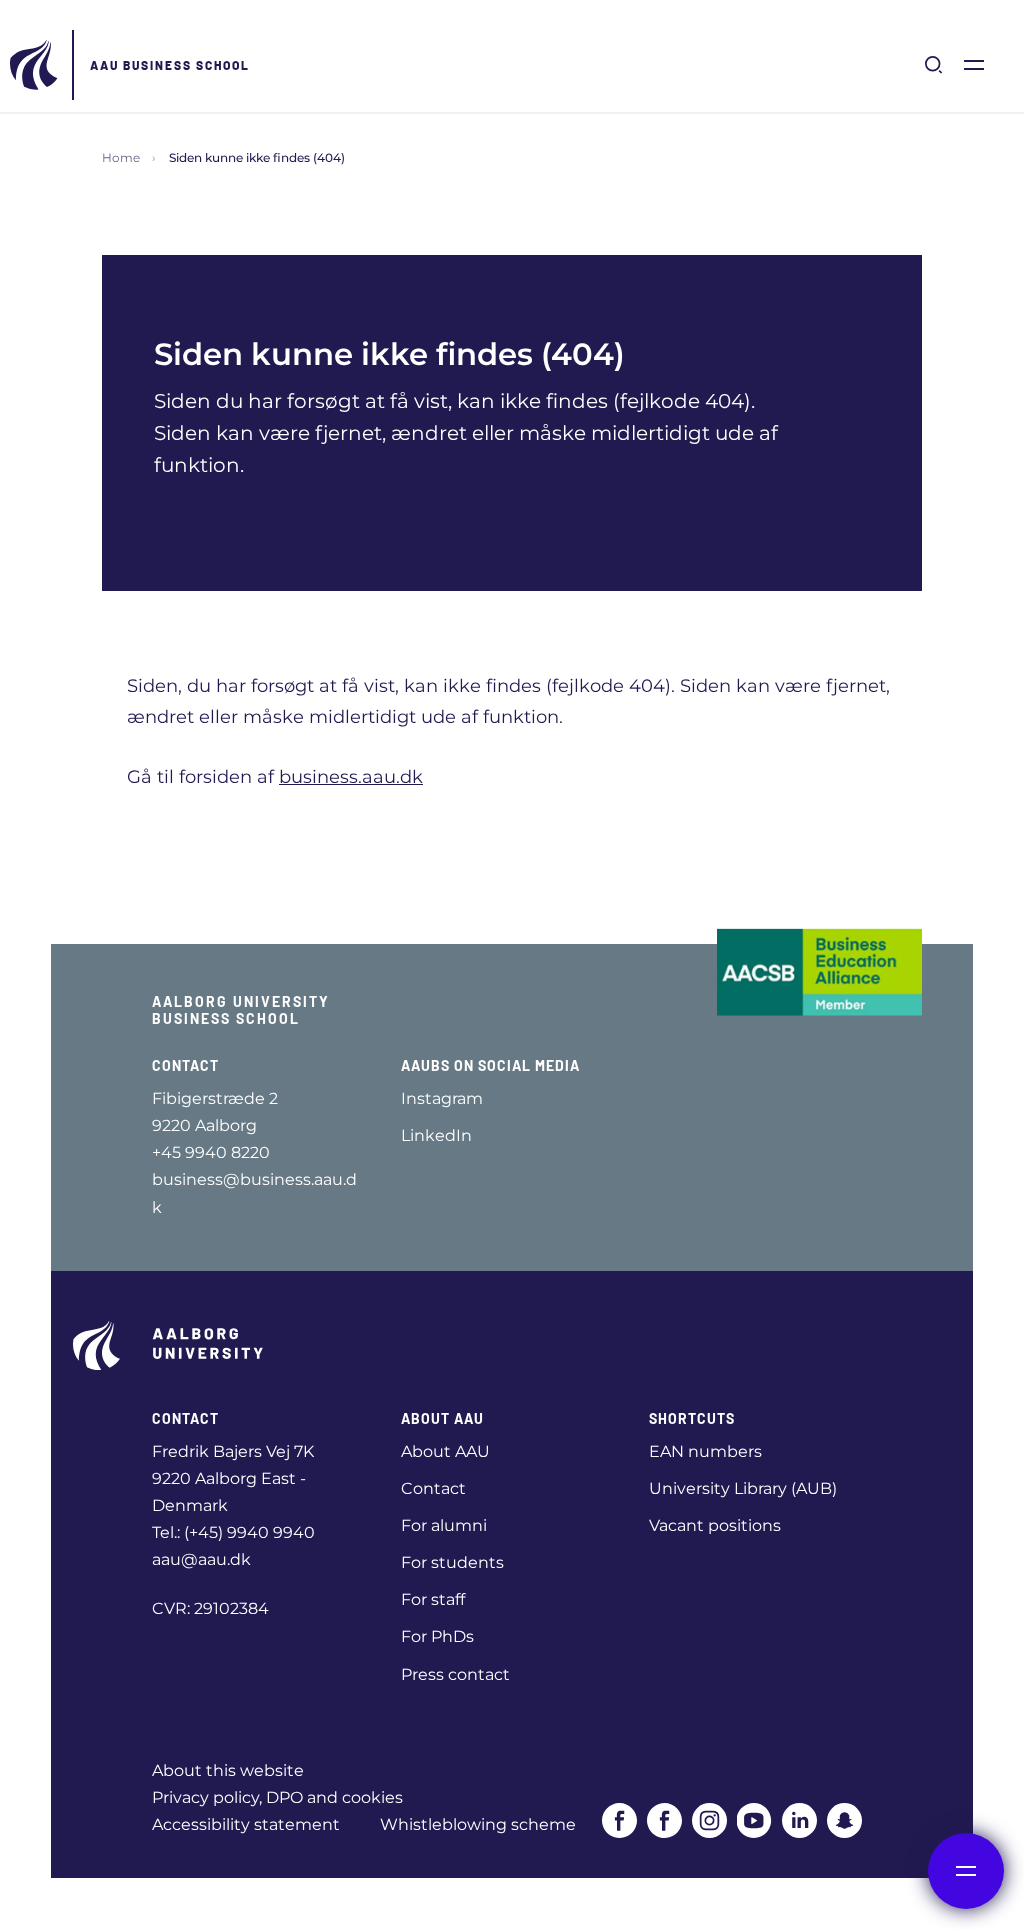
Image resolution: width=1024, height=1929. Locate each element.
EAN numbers (705, 1451)
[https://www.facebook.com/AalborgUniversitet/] (619, 1820)
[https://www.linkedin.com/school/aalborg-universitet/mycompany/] (799, 1820)
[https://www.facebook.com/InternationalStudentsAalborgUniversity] (664, 1820)
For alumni (444, 1525)
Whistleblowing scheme (478, 1824)
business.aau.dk (351, 777)
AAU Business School (170, 65)
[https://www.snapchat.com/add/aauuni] (844, 1820)
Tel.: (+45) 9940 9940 (233, 1532)
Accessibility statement (246, 1824)
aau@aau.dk (201, 1559)
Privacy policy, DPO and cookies (277, 1797)
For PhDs (437, 1636)
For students (452, 1562)
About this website (228, 1770)
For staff (433, 1599)
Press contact (455, 1674)
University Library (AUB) (743, 1488)
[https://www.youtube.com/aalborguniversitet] (754, 1820)
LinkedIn (436, 1135)
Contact (433, 1488)
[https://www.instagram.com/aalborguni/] (709, 1820)
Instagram (442, 1098)
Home (121, 157)
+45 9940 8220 (211, 1152)
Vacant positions (715, 1525)
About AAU (445, 1451)
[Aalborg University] (35, 65)
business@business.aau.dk (254, 1193)
